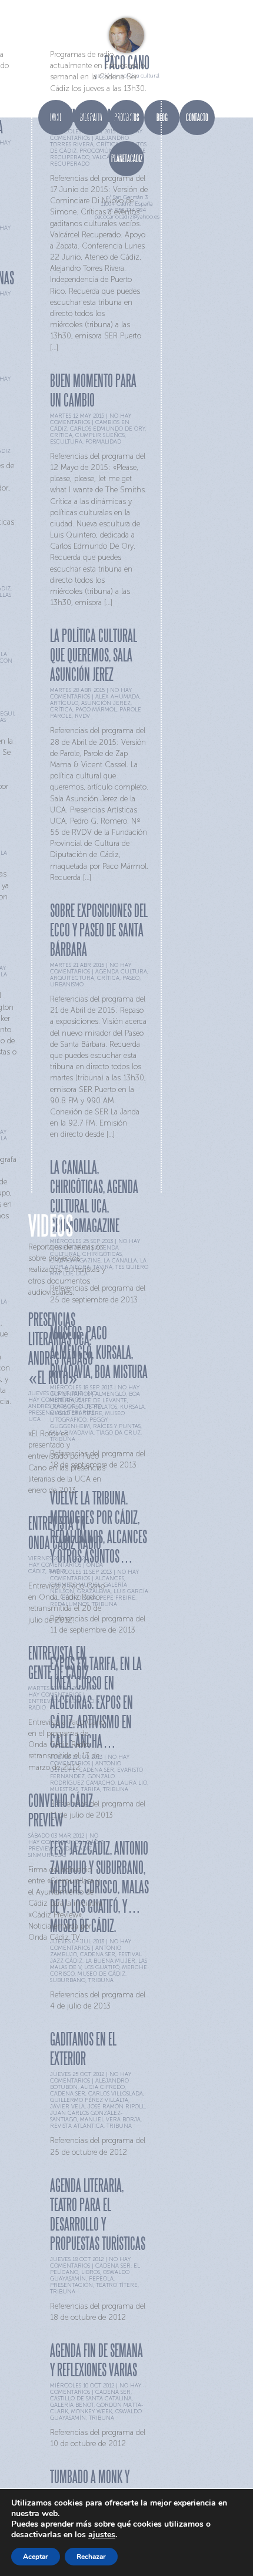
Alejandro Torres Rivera (89, 141)
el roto (90, 1406)
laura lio (132, 1783)
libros (91, 2272)
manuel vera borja (110, 2119)
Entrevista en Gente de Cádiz (59, 1663)
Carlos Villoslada (116, 2093)
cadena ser (68, 2093)
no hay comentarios (62, 1396)
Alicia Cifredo (103, 2087)
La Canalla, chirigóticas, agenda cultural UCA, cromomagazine (94, 1196)
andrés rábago (52, 1406)
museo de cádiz (101, 1974)
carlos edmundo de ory (107, 429)
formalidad (103, 441)
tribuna (116, 1789)
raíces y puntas (117, 1426)
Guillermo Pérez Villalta (89, 2100)
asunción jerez (106, 703)
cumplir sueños (100, 435)
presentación (71, 2285)
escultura (66, 441)
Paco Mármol (96, 709)
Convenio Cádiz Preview (61, 1810)
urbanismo (67, 984)
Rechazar (91, 2557)
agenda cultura (121, 971)
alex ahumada (117, 696)
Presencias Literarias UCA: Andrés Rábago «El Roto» (61, 1348)
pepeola (101, 2278)
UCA (34, 1419)
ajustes (102, 2535)
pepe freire (117, 1598)
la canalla (120, 1260)
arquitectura (72, 978)
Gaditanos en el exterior (83, 2048)
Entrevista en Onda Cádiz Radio (65, 1533)
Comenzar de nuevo (92, 115)
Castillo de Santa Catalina (91, 2398)
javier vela (67, 2106)
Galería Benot (72, 2405)
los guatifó (102, 1967)
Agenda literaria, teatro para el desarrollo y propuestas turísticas (98, 2214)
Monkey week (92, 2411)
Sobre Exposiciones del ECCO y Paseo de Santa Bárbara (99, 930)
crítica (108, 144)
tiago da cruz (119, 1433)
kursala (132, 1407)
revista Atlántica (77, 2126)
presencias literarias (61, 1413)
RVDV (82, 716)
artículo (64, 703)
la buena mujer (110, 1961)
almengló (111, 1394)
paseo (131, 978)
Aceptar (36, 2557)
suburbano (68, 1980)
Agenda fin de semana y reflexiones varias (96, 2360)
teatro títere (117, 2285)
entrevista (45, 1701)
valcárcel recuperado (87, 160)
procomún (96, 151)
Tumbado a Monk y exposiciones (90, 2486)
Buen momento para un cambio (93, 390)
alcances (110, 1578)
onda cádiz (82, 1701)
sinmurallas (47, 1855)
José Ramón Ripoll (116, 2106)
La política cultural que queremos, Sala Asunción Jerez (94, 655)
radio (57, 1571)
